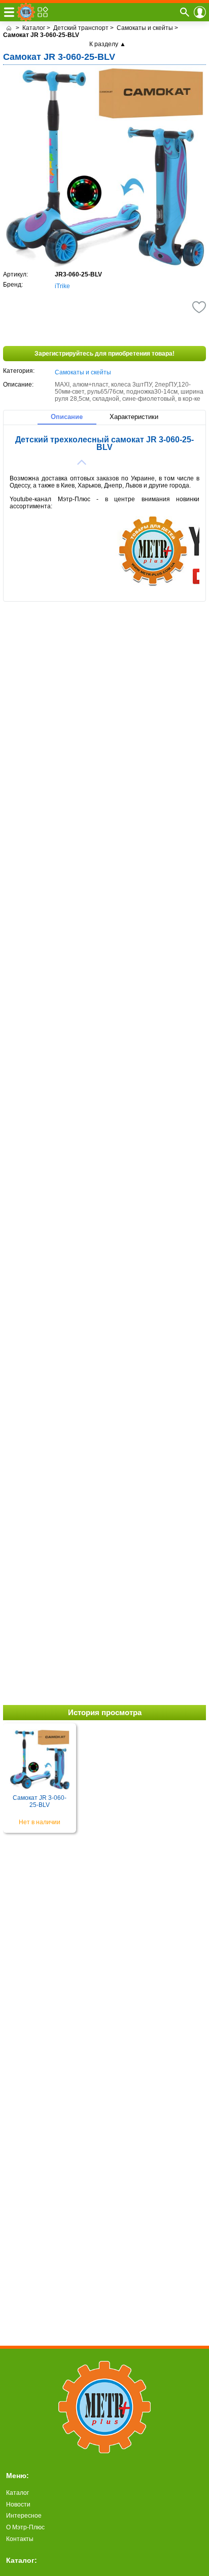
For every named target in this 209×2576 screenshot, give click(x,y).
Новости (18, 2504)
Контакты (20, 2539)
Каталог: (22, 2560)
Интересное (24, 2516)
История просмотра (105, 1712)
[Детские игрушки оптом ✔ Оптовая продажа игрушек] (9, 28)
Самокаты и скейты (83, 372)
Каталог (18, 2493)
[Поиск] (185, 12)
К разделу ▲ (108, 44)
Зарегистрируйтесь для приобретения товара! (104, 354)
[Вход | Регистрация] (200, 12)
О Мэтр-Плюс (25, 2527)
